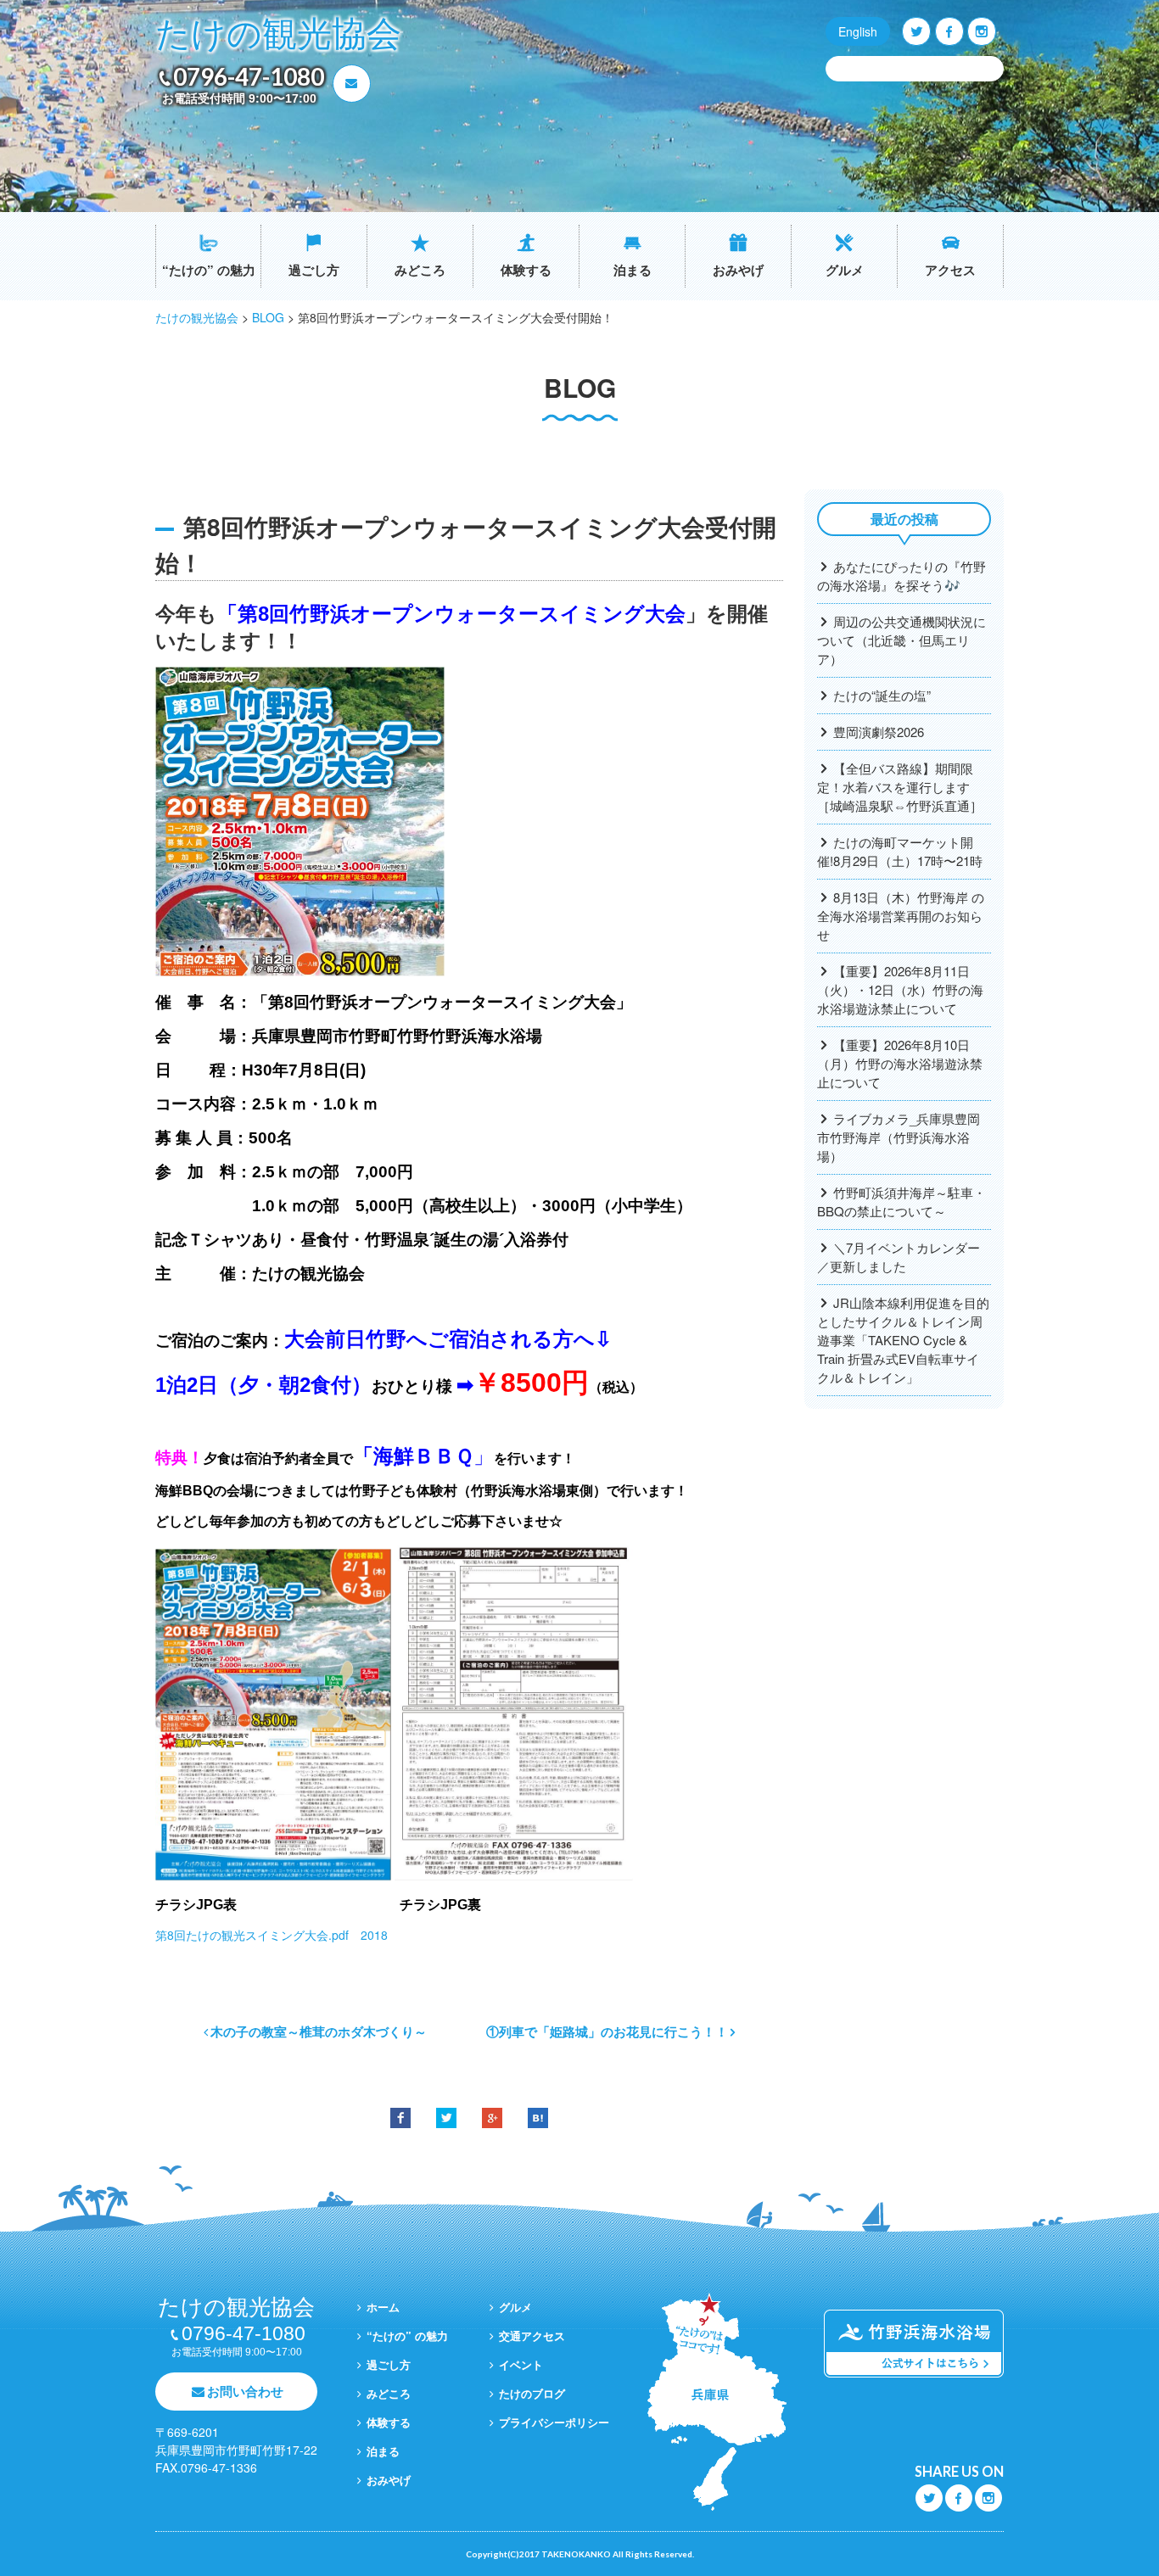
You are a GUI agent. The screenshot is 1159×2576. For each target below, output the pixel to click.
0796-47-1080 (249, 76)
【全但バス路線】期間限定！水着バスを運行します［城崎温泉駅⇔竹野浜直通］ (900, 787)
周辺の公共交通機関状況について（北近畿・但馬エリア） (901, 640)
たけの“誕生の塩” (882, 695)
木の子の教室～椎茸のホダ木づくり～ (319, 2031)
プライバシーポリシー (554, 2422)
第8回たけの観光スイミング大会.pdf (258, 1935)
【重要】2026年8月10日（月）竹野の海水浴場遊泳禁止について (900, 1063)
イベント (521, 2364)
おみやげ (738, 270)
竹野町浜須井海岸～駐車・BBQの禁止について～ (901, 1201)
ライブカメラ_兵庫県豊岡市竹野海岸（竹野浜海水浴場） (899, 1137)
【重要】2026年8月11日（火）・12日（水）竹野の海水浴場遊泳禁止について (900, 989)
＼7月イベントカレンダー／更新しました (899, 1257)
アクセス (950, 270)
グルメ (845, 270)
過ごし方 (314, 270)
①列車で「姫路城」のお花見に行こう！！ (607, 2031)
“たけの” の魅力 (209, 270)
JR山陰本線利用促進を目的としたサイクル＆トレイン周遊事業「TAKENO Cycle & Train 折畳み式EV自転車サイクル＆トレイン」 (903, 1340)
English (858, 31)
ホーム (383, 2307)
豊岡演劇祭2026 (879, 732)
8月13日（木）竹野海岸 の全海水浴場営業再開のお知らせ (901, 916)
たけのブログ (532, 2393)
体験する (526, 270)
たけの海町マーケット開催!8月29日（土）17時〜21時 (900, 851)
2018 (374, 1935)
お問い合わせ (245, 2391)
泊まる (633, 270)
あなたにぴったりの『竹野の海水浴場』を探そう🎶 (901, 576)
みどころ (420, 270)
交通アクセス (532, 2336)
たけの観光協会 (278, 34)
